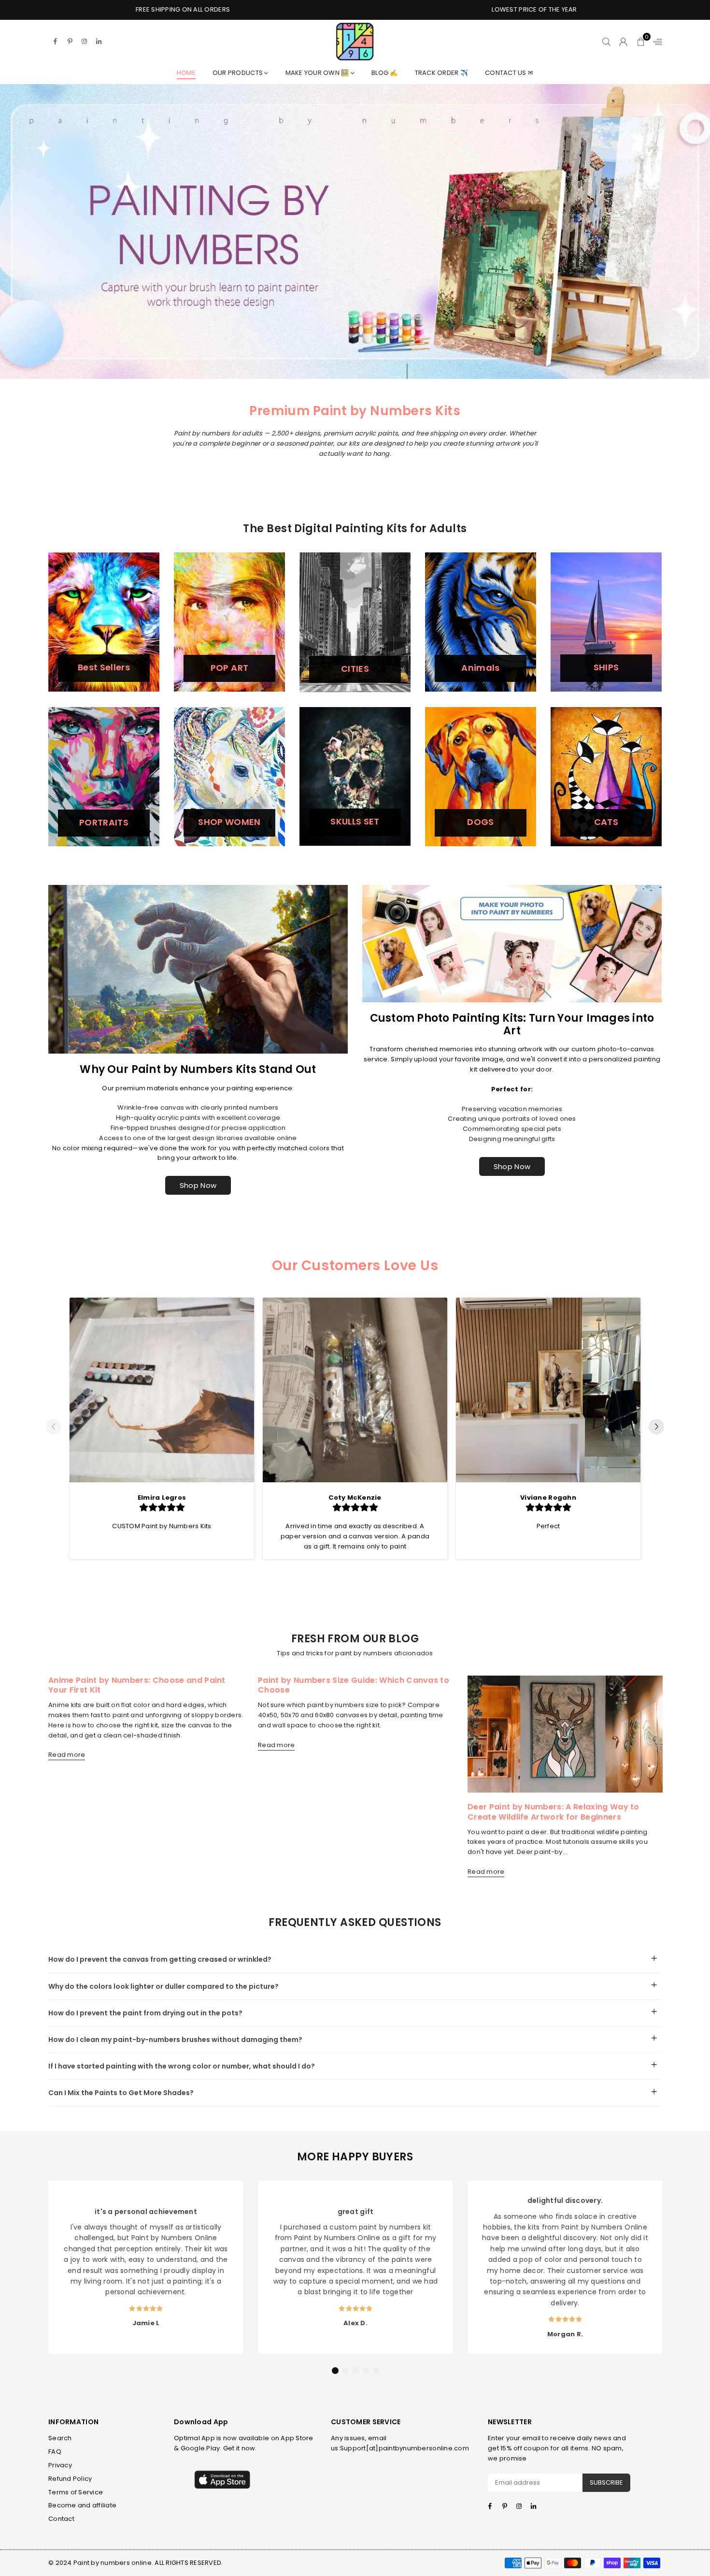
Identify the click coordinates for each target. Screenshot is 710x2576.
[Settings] (655, 42)
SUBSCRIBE (606, 2482)
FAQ (55, 2452)
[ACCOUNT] (623, 42)
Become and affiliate (82, 2505)
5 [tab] (376, 2371)
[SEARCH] (606, 42)
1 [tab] (335, 2371)
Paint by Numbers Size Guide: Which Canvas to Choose (354, 1685)
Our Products (238, 73)
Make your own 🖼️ (318, 73)
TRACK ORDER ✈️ (441, 73)
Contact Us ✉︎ (509, 73)
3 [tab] (355, 2371)
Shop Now (198, 1185)
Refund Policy (70, 2479)
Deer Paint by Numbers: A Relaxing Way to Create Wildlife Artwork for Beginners (554, 1812)
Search (60, 2438)
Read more (67, 1755)
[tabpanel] (146, 2267)
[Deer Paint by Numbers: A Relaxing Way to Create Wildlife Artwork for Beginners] (565, 1734)
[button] (641, 42)
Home (186, 73)
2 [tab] (345, 2371)
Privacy (60, 2465)
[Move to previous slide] (54, 1428)
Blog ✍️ (385, 73)
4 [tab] (366, 2371)
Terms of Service (76, 2492)
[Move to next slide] (656, 1428)
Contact (61, 2519)
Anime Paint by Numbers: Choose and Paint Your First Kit (137, 1685)
